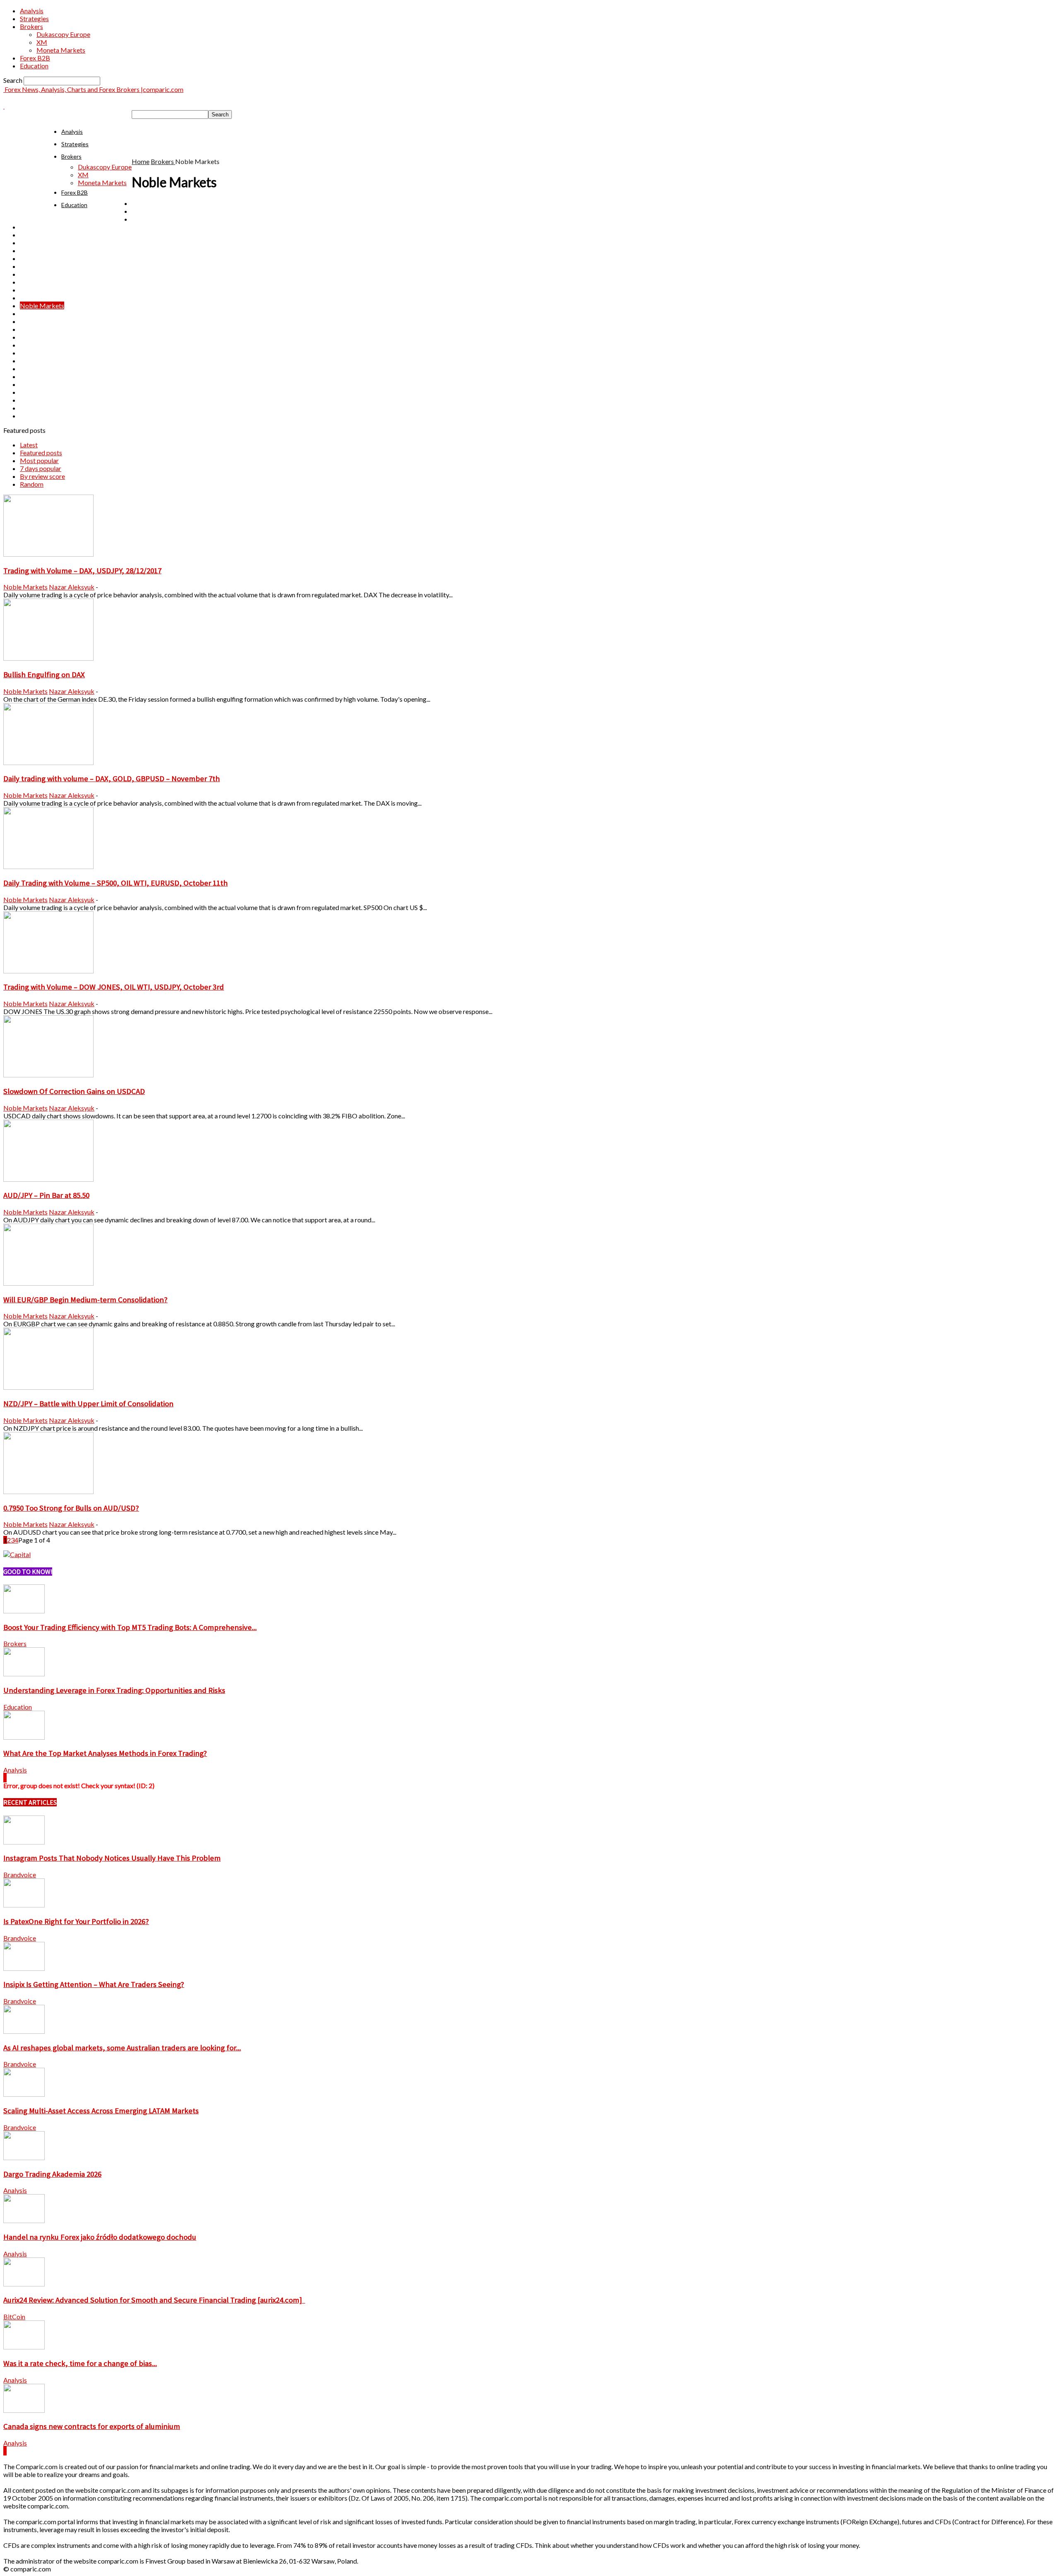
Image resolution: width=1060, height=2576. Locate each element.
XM (42, 42)
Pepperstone (38, 321)
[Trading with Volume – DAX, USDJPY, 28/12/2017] (48, 554)
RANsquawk (38, 329)
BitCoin (14, 2316)
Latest (29, 445)
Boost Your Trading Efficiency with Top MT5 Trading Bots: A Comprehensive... (130, 1627)
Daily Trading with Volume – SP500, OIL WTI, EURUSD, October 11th (116, 883)
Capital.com (37, 227)
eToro (28, 243)
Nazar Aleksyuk (72, 587)
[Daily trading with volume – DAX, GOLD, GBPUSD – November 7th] (48, 762)
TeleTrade (34, 368)
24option (145, 203)
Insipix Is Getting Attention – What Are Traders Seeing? (94, 1984)
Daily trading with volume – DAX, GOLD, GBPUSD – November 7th (112, 779)
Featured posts (41, 453)
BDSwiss (144, 219)
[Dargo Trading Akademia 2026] (24, 2157)
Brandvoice (20, 1875)
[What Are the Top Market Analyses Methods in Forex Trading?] (24, 1737)
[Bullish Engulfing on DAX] (48, 658)
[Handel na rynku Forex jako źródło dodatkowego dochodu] (24, 2220)
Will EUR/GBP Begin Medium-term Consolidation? (86, 1300)
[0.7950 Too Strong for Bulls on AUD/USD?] (48, 1491)
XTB (26, 416)
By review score (42, 476)
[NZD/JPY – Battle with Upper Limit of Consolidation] (48, 1387)
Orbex (29, 313)
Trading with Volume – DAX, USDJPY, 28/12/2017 (82, 571)
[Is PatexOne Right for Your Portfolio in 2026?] (24, 1905)
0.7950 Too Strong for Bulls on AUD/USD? (71, 1508)
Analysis (32, 11)
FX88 (28, 250)
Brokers (31, 26)
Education (34, 66)
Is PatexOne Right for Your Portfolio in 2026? (76, 1921)
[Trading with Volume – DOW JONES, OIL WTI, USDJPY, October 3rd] (48, 971)
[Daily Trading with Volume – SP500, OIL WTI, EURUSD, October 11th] (48, 866)
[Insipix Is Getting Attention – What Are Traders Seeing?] (24, 1968)
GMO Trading (40, 274)
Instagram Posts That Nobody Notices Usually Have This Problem (112, 1858)
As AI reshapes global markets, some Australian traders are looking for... (122, 2048)
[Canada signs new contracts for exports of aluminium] (24, 2410)
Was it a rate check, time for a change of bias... (80, 2363)
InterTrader (36, 290)
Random (32, 484)
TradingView (38, 392)
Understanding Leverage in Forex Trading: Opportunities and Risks (114, 1690)
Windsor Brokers (44, 400)
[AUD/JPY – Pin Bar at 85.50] (48, 1179)
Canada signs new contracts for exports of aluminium (92, 2426)
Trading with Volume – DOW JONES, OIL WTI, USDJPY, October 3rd (114, 987)
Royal (28, 345)
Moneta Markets (61, 50)
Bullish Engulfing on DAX (44, 675)
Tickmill (32, 376)
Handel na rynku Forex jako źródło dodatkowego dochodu (100, 2237)
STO (26, 361)
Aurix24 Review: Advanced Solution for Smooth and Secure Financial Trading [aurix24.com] (154, 2300)
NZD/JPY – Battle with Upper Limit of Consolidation (88, 1404)
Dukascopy (36, 235)
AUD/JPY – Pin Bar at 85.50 (46, 1195)
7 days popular (41, 468)
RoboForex (36, 337)
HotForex (34, 282)
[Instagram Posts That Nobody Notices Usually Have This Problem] (24, 1842)
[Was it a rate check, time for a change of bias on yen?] (24, 2347)
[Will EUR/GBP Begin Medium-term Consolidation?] (48, 1283)
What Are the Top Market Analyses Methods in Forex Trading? (105, 1753)
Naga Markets (41, 298)
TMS (27, 384)
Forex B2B (35, 58)
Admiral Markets (156, 211)
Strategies (34, 18)
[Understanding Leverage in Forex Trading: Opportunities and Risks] (24, 1674)
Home (141, 161)
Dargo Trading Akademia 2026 (52, 2174)
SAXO (29, 353)
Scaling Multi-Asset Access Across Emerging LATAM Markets (101, 2111)
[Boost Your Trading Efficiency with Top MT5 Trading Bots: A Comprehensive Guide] (24, 1611)
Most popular (39, 460)
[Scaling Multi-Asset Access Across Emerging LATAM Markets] (24, 2094)
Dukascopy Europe (63, 34)
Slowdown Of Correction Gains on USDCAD (74, 1091)
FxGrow (31, 258)
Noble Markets (42, 305)
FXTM (29, 266)
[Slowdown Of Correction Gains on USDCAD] (48, 1075)
